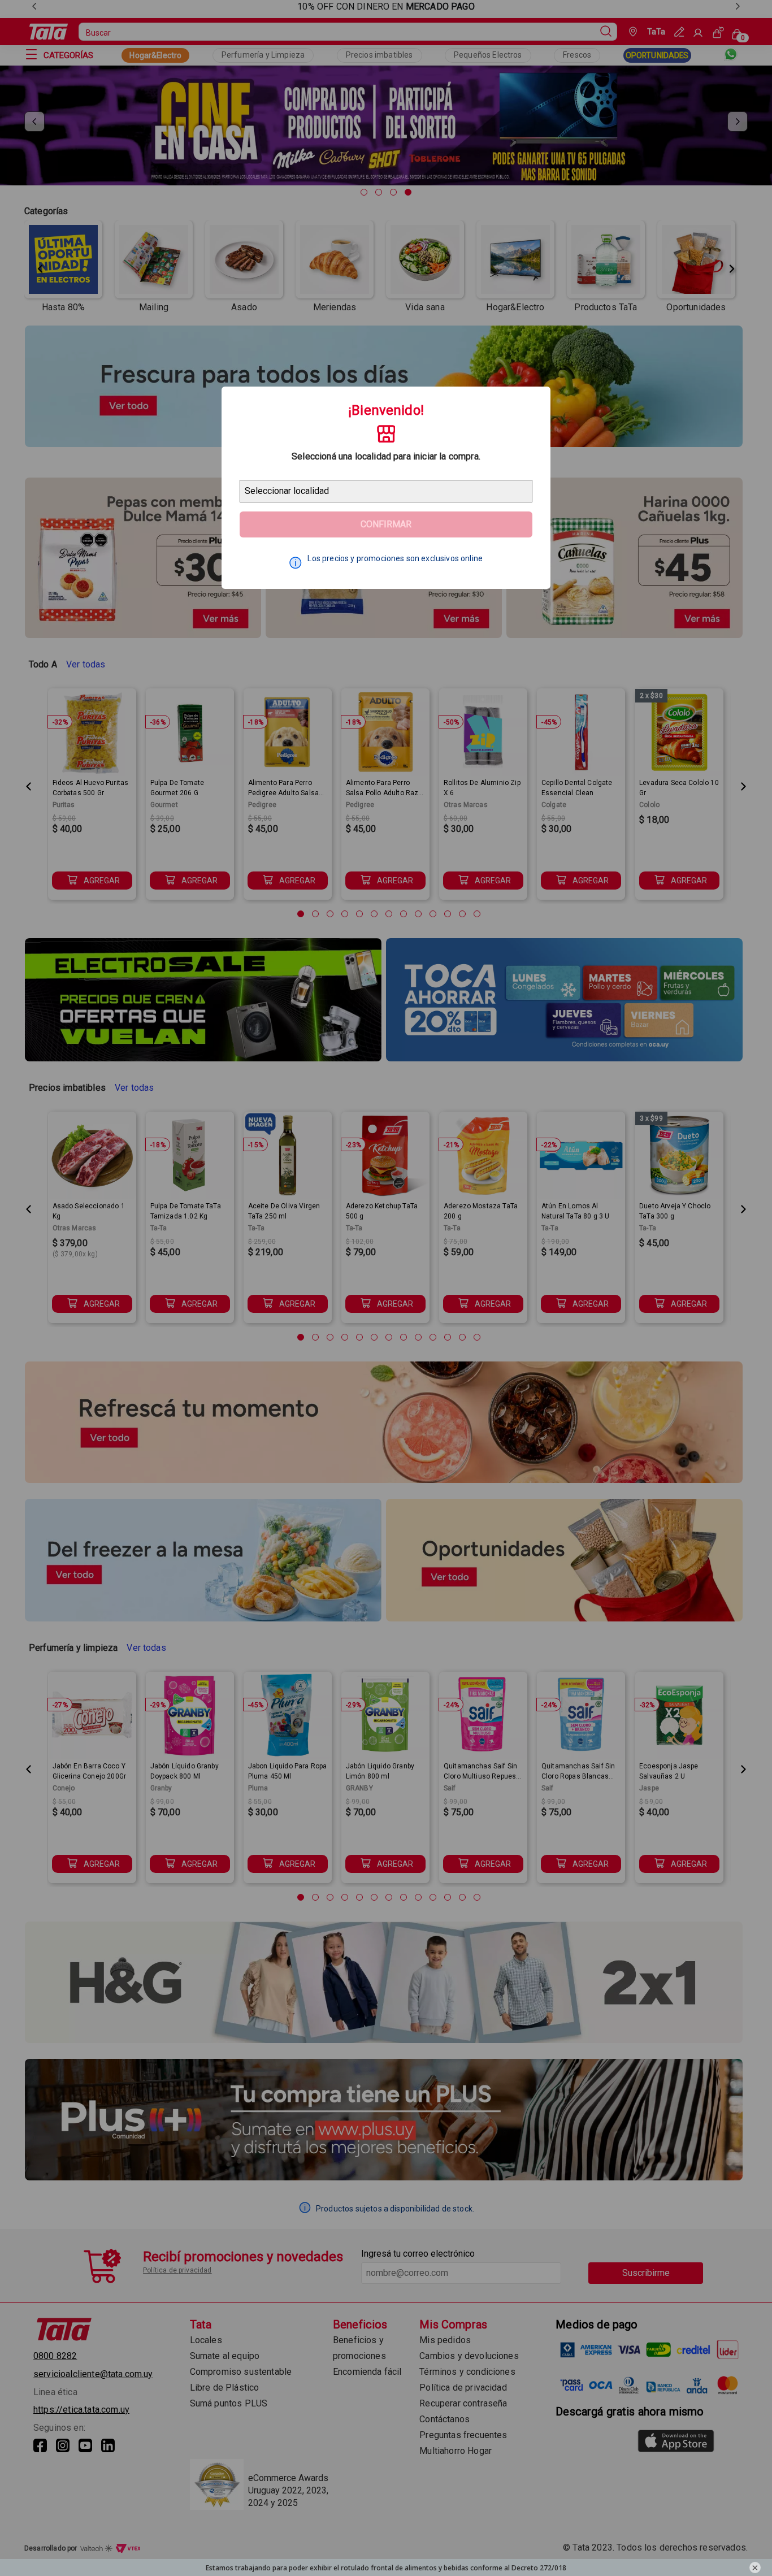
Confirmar (386, 524)
